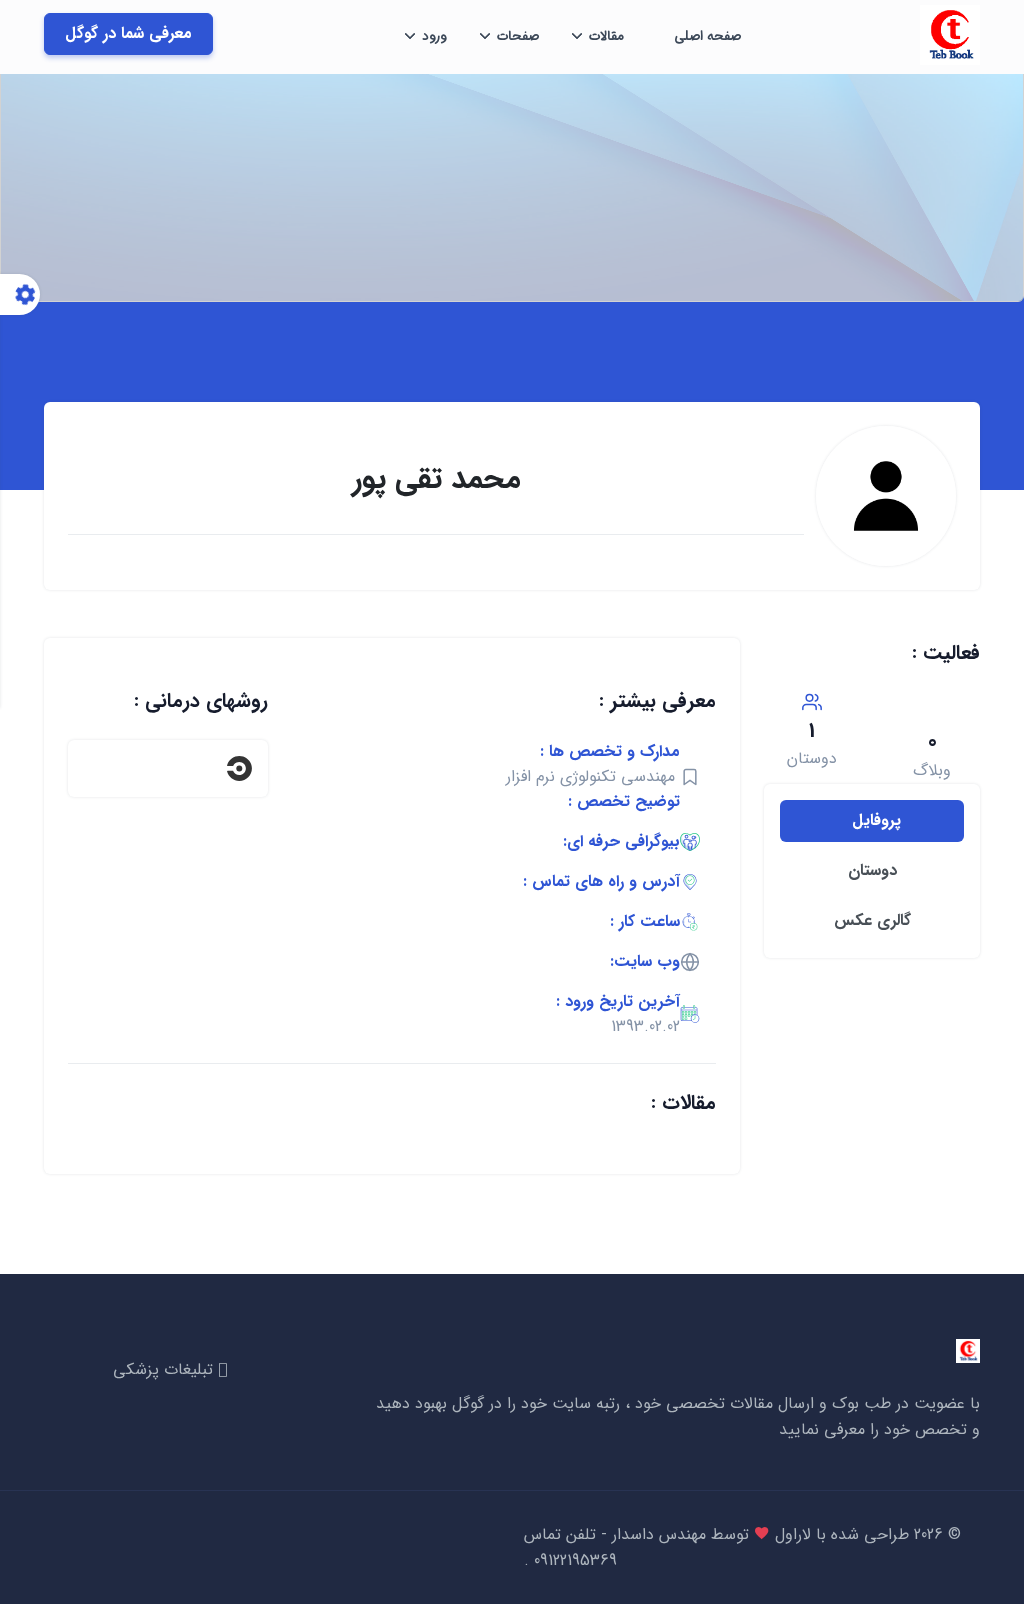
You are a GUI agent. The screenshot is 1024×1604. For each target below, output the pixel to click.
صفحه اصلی (707, 36)
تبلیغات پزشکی (165, 1369)
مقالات (606, 36)
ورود (434, 36)
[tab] (872, 821)
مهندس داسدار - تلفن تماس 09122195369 (615, 1547)
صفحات (518, 36)
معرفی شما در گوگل (128, 33)
